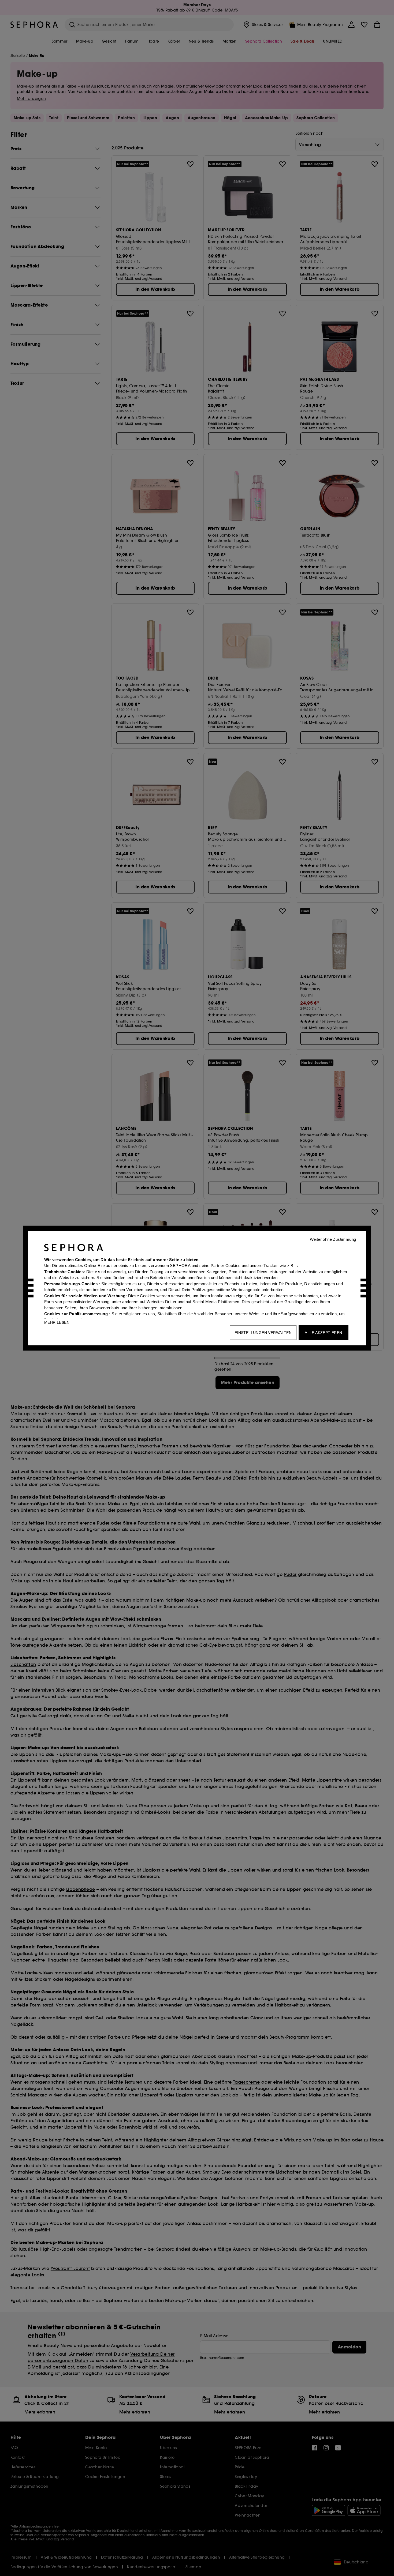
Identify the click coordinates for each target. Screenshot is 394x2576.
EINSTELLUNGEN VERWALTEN (263, 1332)
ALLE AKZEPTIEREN (323, 1332)
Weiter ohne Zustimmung (333, 1239)
